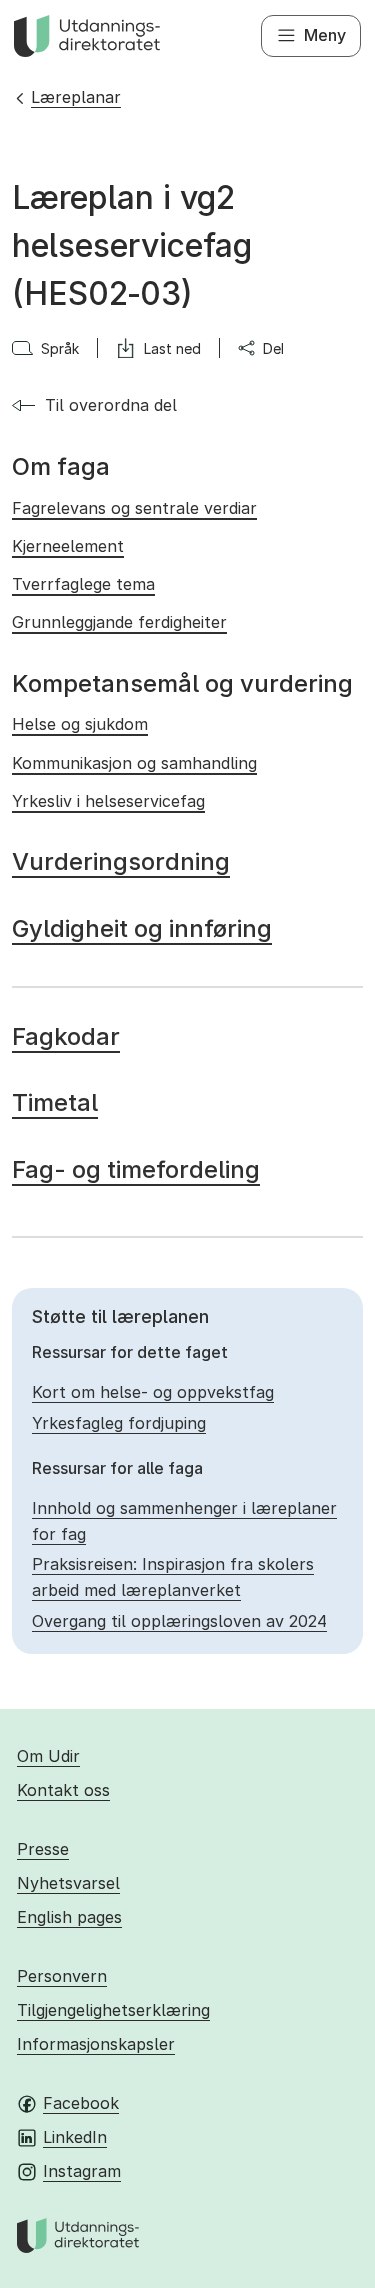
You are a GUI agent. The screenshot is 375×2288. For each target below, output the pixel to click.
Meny (325, 35)
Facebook (81, 2103)
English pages (69, 1917)
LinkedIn (75, 2137)
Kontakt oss (63, 1790)
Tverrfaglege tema (83, 584)
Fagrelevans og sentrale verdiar (134, 508)
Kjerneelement (68, 546)
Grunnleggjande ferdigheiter (119, 622)
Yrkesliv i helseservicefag (108, 801)
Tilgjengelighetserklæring (113, 2010)
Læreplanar (76, 97)
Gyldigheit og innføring (142, 928)
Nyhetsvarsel (68, 1883)
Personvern (62, 1976)
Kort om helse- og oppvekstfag (153, 1392)
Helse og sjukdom (80, 724)
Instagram (82, 2171)
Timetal (55, 1102)
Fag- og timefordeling (136, 1169)
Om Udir (48, 1756)
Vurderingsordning (121, 861)
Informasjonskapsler (96, 2044)
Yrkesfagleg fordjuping (119, 1423)
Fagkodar (66, 1036)
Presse (43, 1849)
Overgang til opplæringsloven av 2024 (179, 1621)
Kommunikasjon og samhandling (134, 763)
